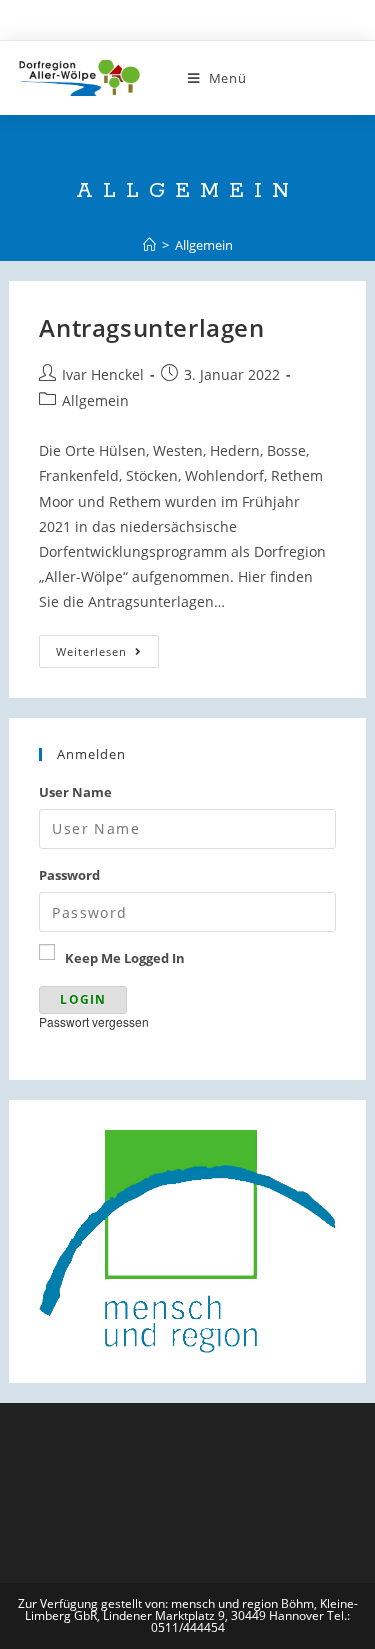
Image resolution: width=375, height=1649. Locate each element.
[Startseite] (149, 245)
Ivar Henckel (103, 374)
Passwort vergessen (94, 1021)
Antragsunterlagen (151, 327)
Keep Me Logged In (125, 958)
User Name (75, 792)
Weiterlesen (107, 651)
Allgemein (95, 400)
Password (69, 875)
